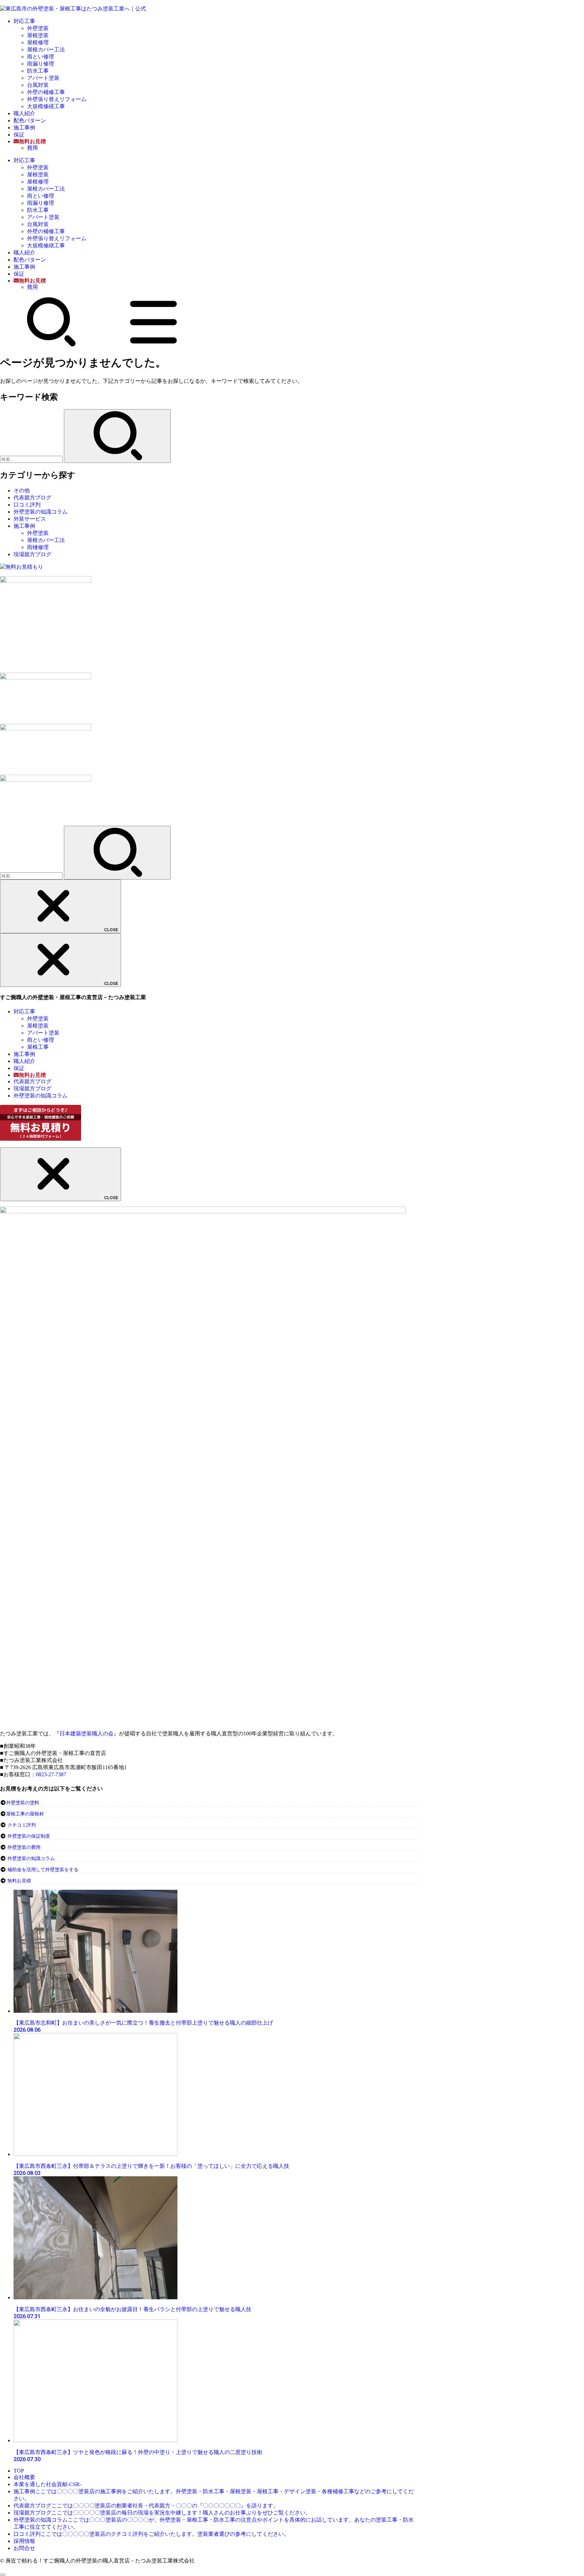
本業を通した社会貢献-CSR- (47, 2484)
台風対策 (38, 85)
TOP (19, 2471)
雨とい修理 (41, 57)
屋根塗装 (38, 35)
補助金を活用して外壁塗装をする (43, 1870)
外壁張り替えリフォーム (57, 99)
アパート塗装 (43, 78)
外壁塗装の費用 (24, 1847)
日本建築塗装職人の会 (87, 1733)
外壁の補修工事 (46, 92)
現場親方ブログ (32, 554)
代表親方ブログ (32, 498)
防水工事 (38, 71)
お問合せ (24, 2548)
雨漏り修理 (41, 64)
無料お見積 (19, 1881)
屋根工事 (38, 1047)
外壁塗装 (38, 28)
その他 (22, 490)
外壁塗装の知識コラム (41, 512)
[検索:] (32, 459)
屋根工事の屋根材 (25, 1814)
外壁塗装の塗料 (23, 1803)
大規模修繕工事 (46, 106)
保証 (19, 135)
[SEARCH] (51, 345)
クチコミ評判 (22, 1825)
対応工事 (24, 21)
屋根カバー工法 (46, 49)
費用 (32, 148)
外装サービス (30, 519)
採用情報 (24, 2541)
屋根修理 (38, 42)
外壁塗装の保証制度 (29, 1836)
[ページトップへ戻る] (3, 2575)
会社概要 (24, 2477)
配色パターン (30, 120)
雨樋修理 (38, 547)
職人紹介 (24, 113)
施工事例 (24, 128)
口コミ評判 (27, 505)
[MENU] (153, 345)
